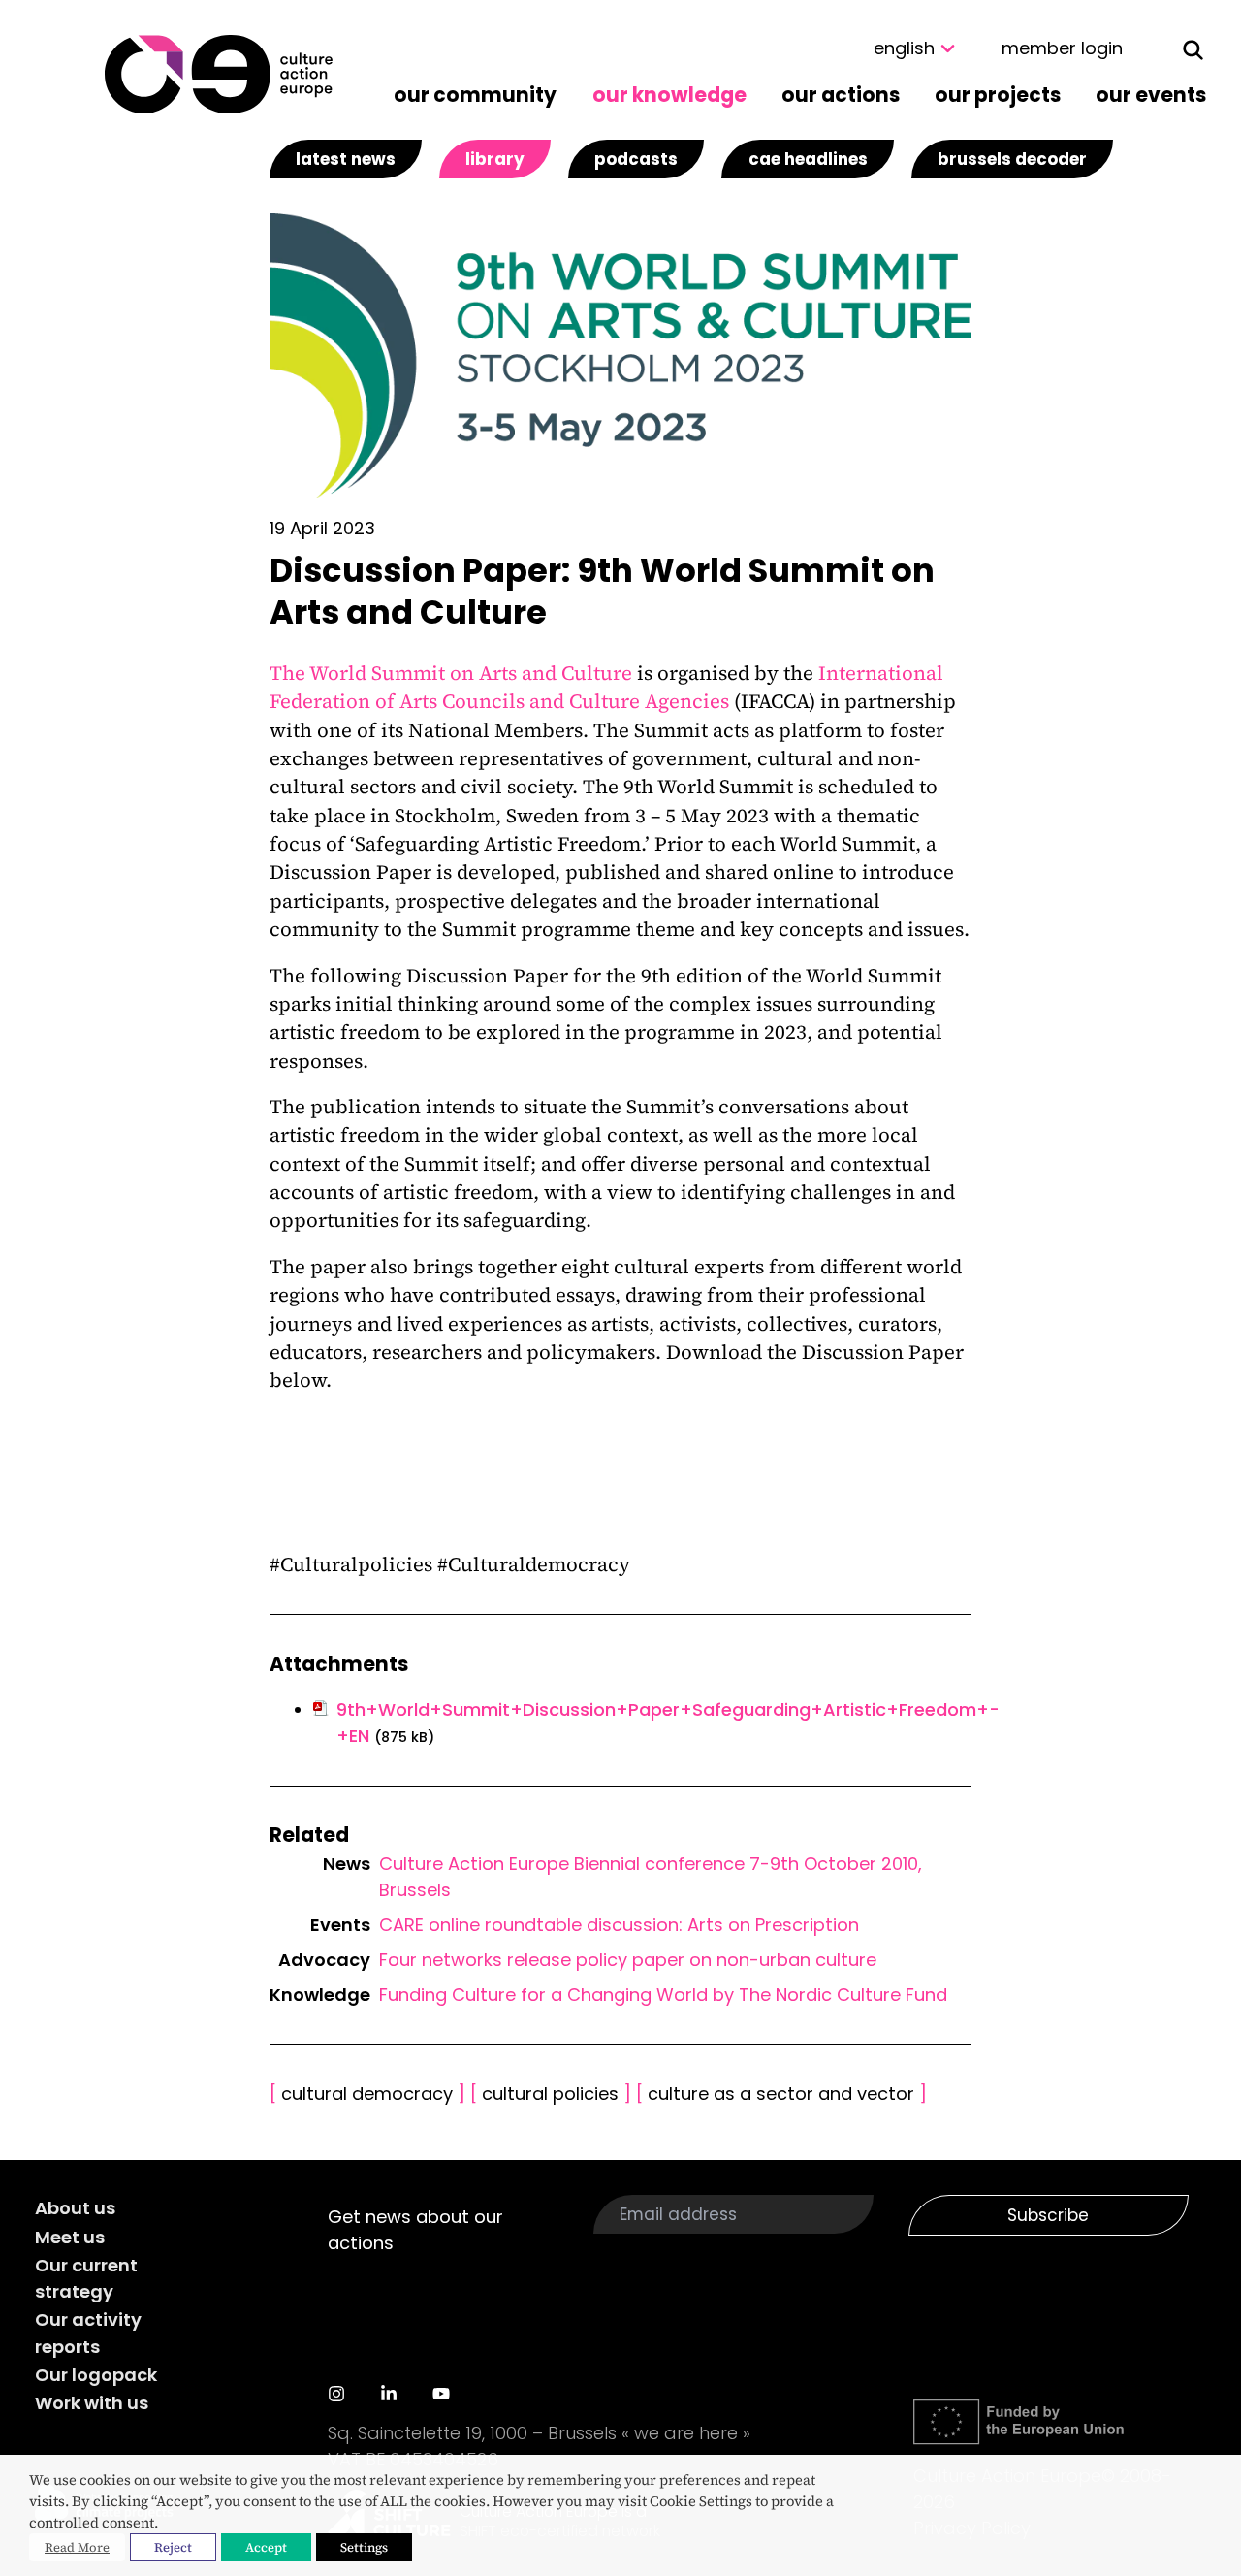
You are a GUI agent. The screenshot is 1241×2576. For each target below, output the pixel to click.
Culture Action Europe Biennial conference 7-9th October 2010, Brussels (651, 1877)
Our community (475, 95)
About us (75, 2208)
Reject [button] (173, 2547)
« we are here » (686, 2433)
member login (1062, 48)
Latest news (346, 159)
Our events (1151, 95)
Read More (77, 2547)
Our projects (998, 95)
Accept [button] (266, 2547)
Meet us (70, 2237)
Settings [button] (364, 2547)
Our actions (841, 95)
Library (495, 159)
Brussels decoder (1012, 159)
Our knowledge (669, 95)
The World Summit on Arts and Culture (451, 673)
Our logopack (96, 2375)
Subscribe (1048, 2215)
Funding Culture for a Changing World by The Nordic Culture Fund (663, 1995)
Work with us (92, 2403)
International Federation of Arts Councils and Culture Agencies (606, 687)
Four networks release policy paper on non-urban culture (628, 1960)
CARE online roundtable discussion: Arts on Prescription (619, 1925)
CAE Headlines (808, 159)
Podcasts (636, 159)
